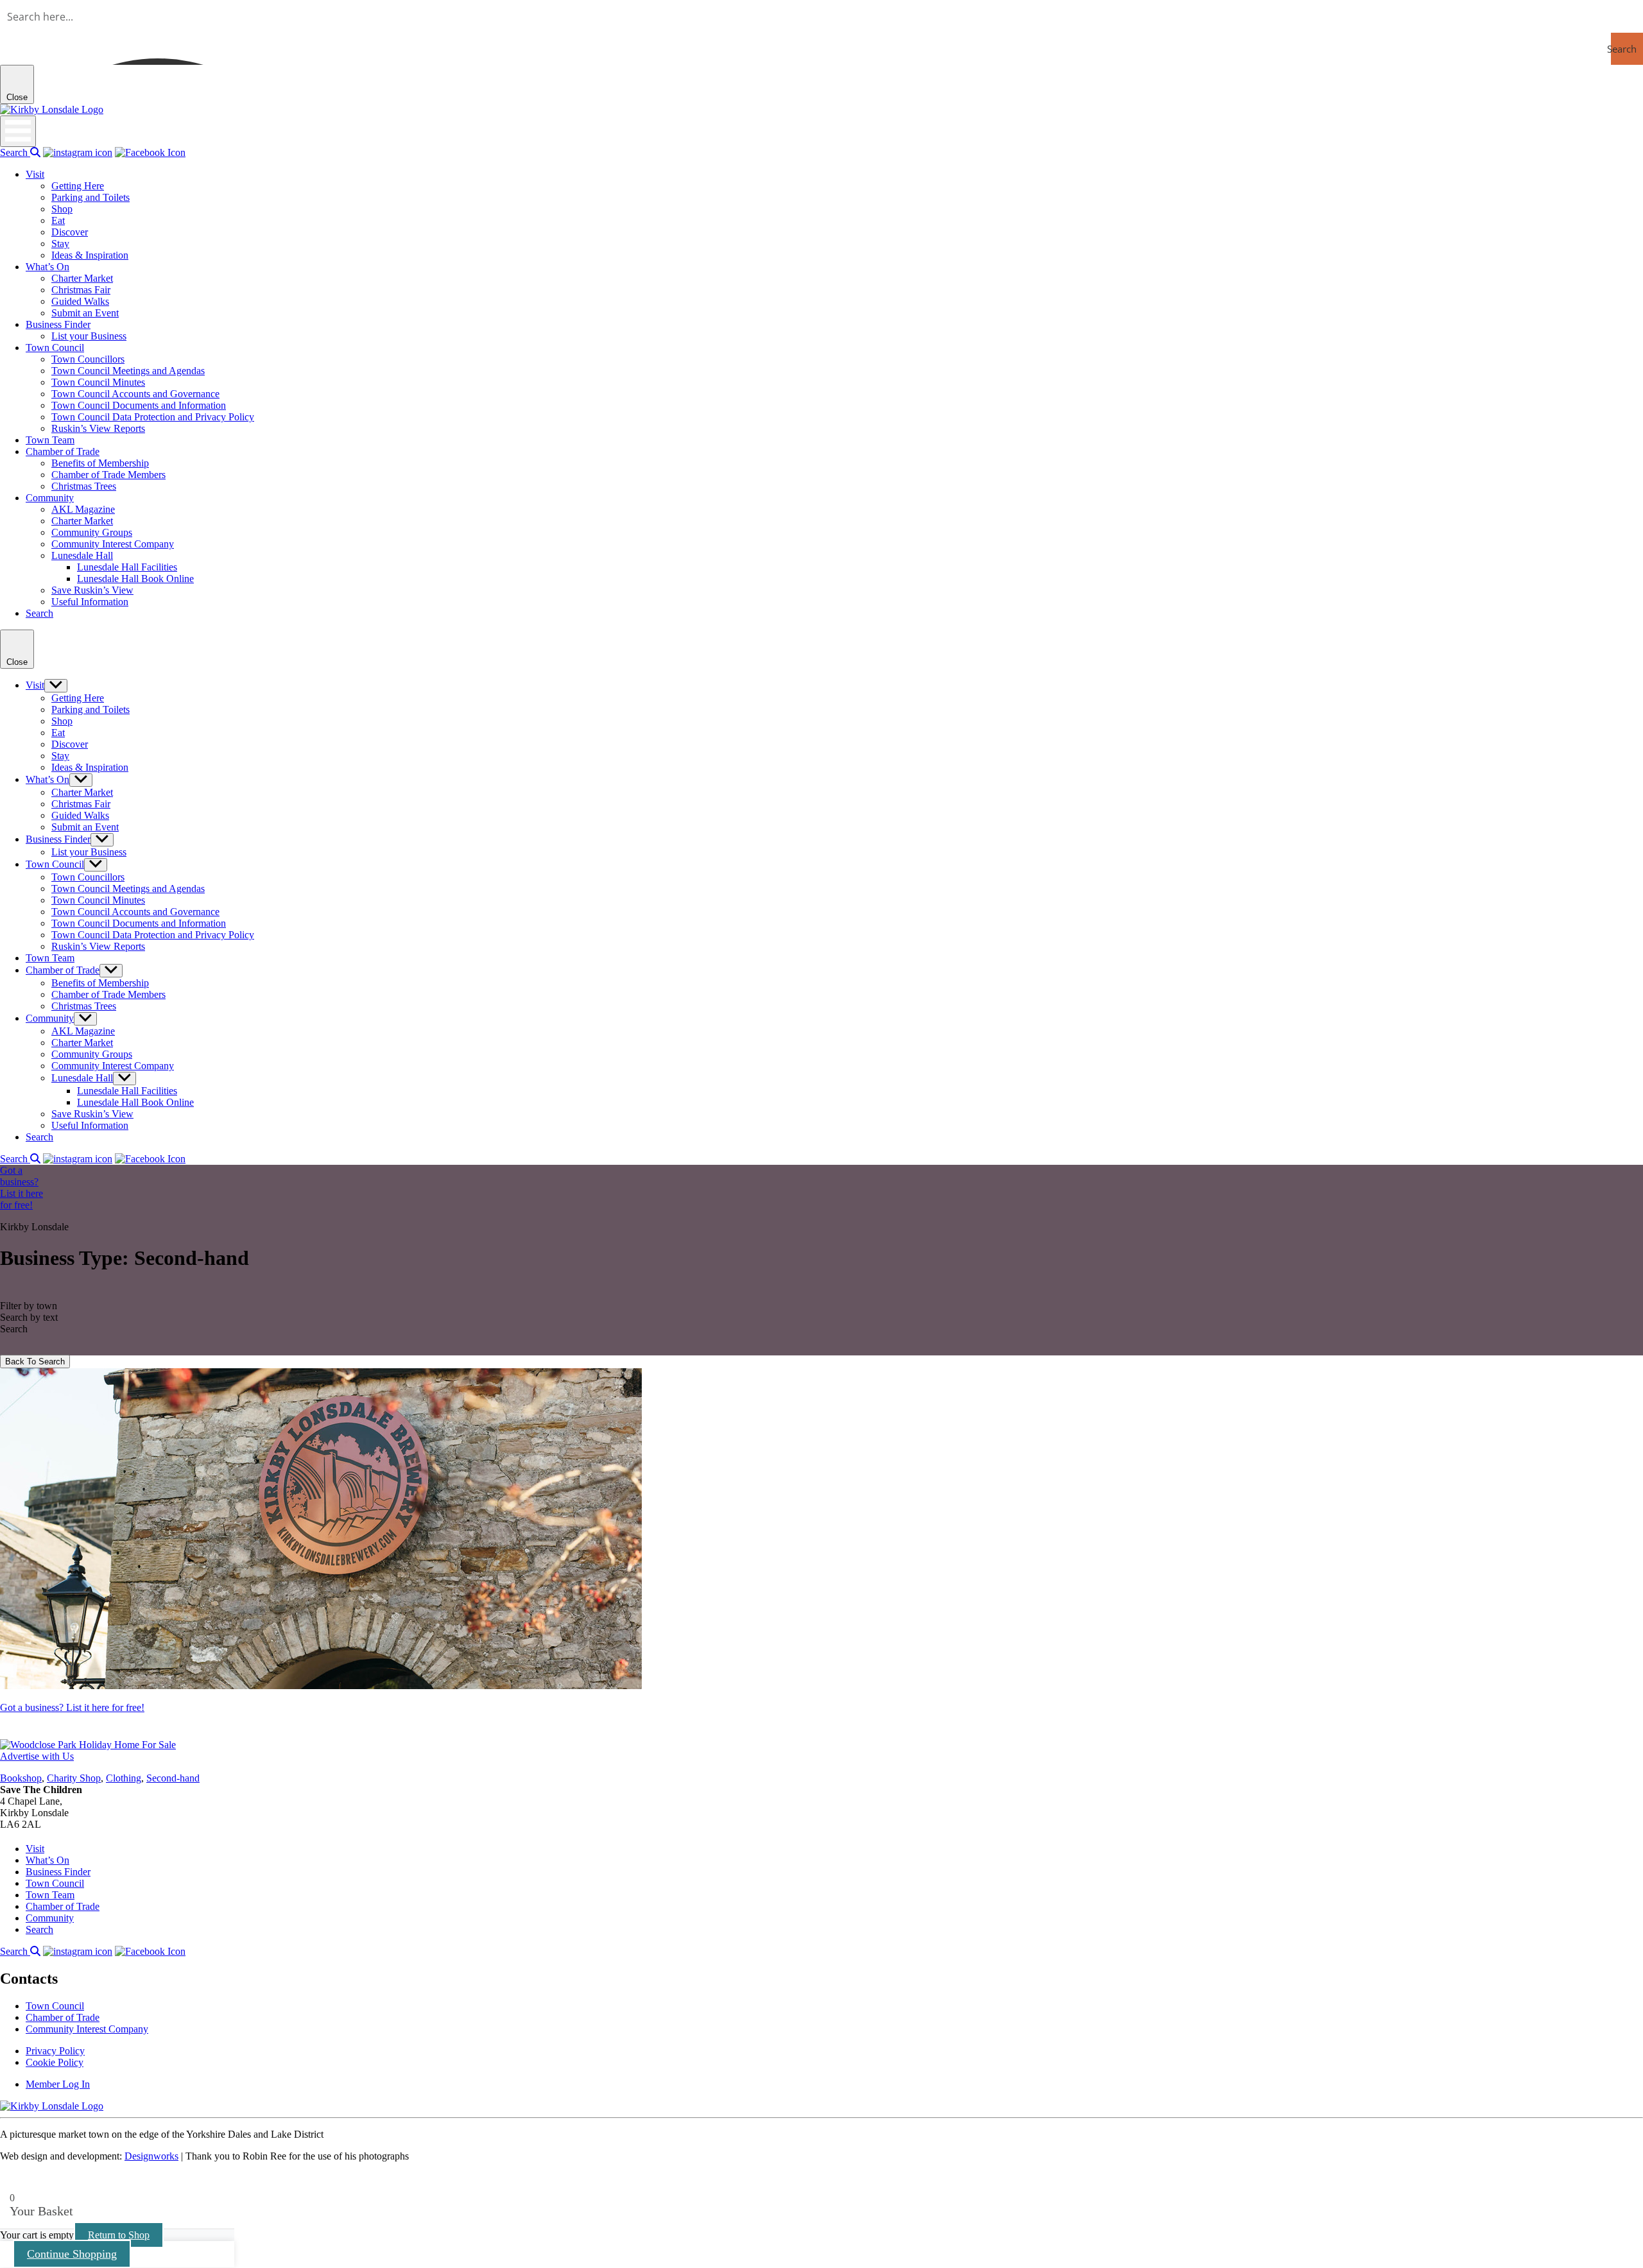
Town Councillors (88, 359)
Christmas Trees (84, 486)
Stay (60, 244)
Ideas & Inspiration (90, 255)
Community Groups (92, 532)
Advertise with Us (37, 1756)
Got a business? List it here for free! (72, 1707)
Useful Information (90, 602)
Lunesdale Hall (82, 555)
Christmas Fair (81, 290)
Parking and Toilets (90, 197)
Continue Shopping (72, 2254)
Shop (62, 209)
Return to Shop (119, 2235)
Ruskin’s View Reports (98, 428)
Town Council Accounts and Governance (135, 394)
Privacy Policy (55, 2051)
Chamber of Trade (63, 451)
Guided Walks (80, 301)
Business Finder (58, 324)
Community (50, 498)
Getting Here (78, 186)
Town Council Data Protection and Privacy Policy (153, 417)
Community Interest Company (113, 544)
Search (15, 152)
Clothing (124, 1778)
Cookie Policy (55, 2062)
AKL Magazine (83, 509)
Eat (58, 220)
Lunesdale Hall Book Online (135, 579)
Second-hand (173, 1778)
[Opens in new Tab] (78, 152)
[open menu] (18, 131)
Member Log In (58, 2084)
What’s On (47, 267)
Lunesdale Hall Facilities (127, 567)
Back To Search (35, 1362)
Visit (35, 174)
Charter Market (82, 278)
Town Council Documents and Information (139, 405)
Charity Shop (74, 1778)
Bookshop (21, 1778)
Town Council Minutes (98, 382)
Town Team (50, 440)
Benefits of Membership (100, 463)
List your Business (89, 336)
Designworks (151, 2156)
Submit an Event (85, 313)
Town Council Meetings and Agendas (128, 371)
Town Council (55, 348)
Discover (70, 232)
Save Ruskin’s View (92, 590)
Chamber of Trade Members (108, 475)
